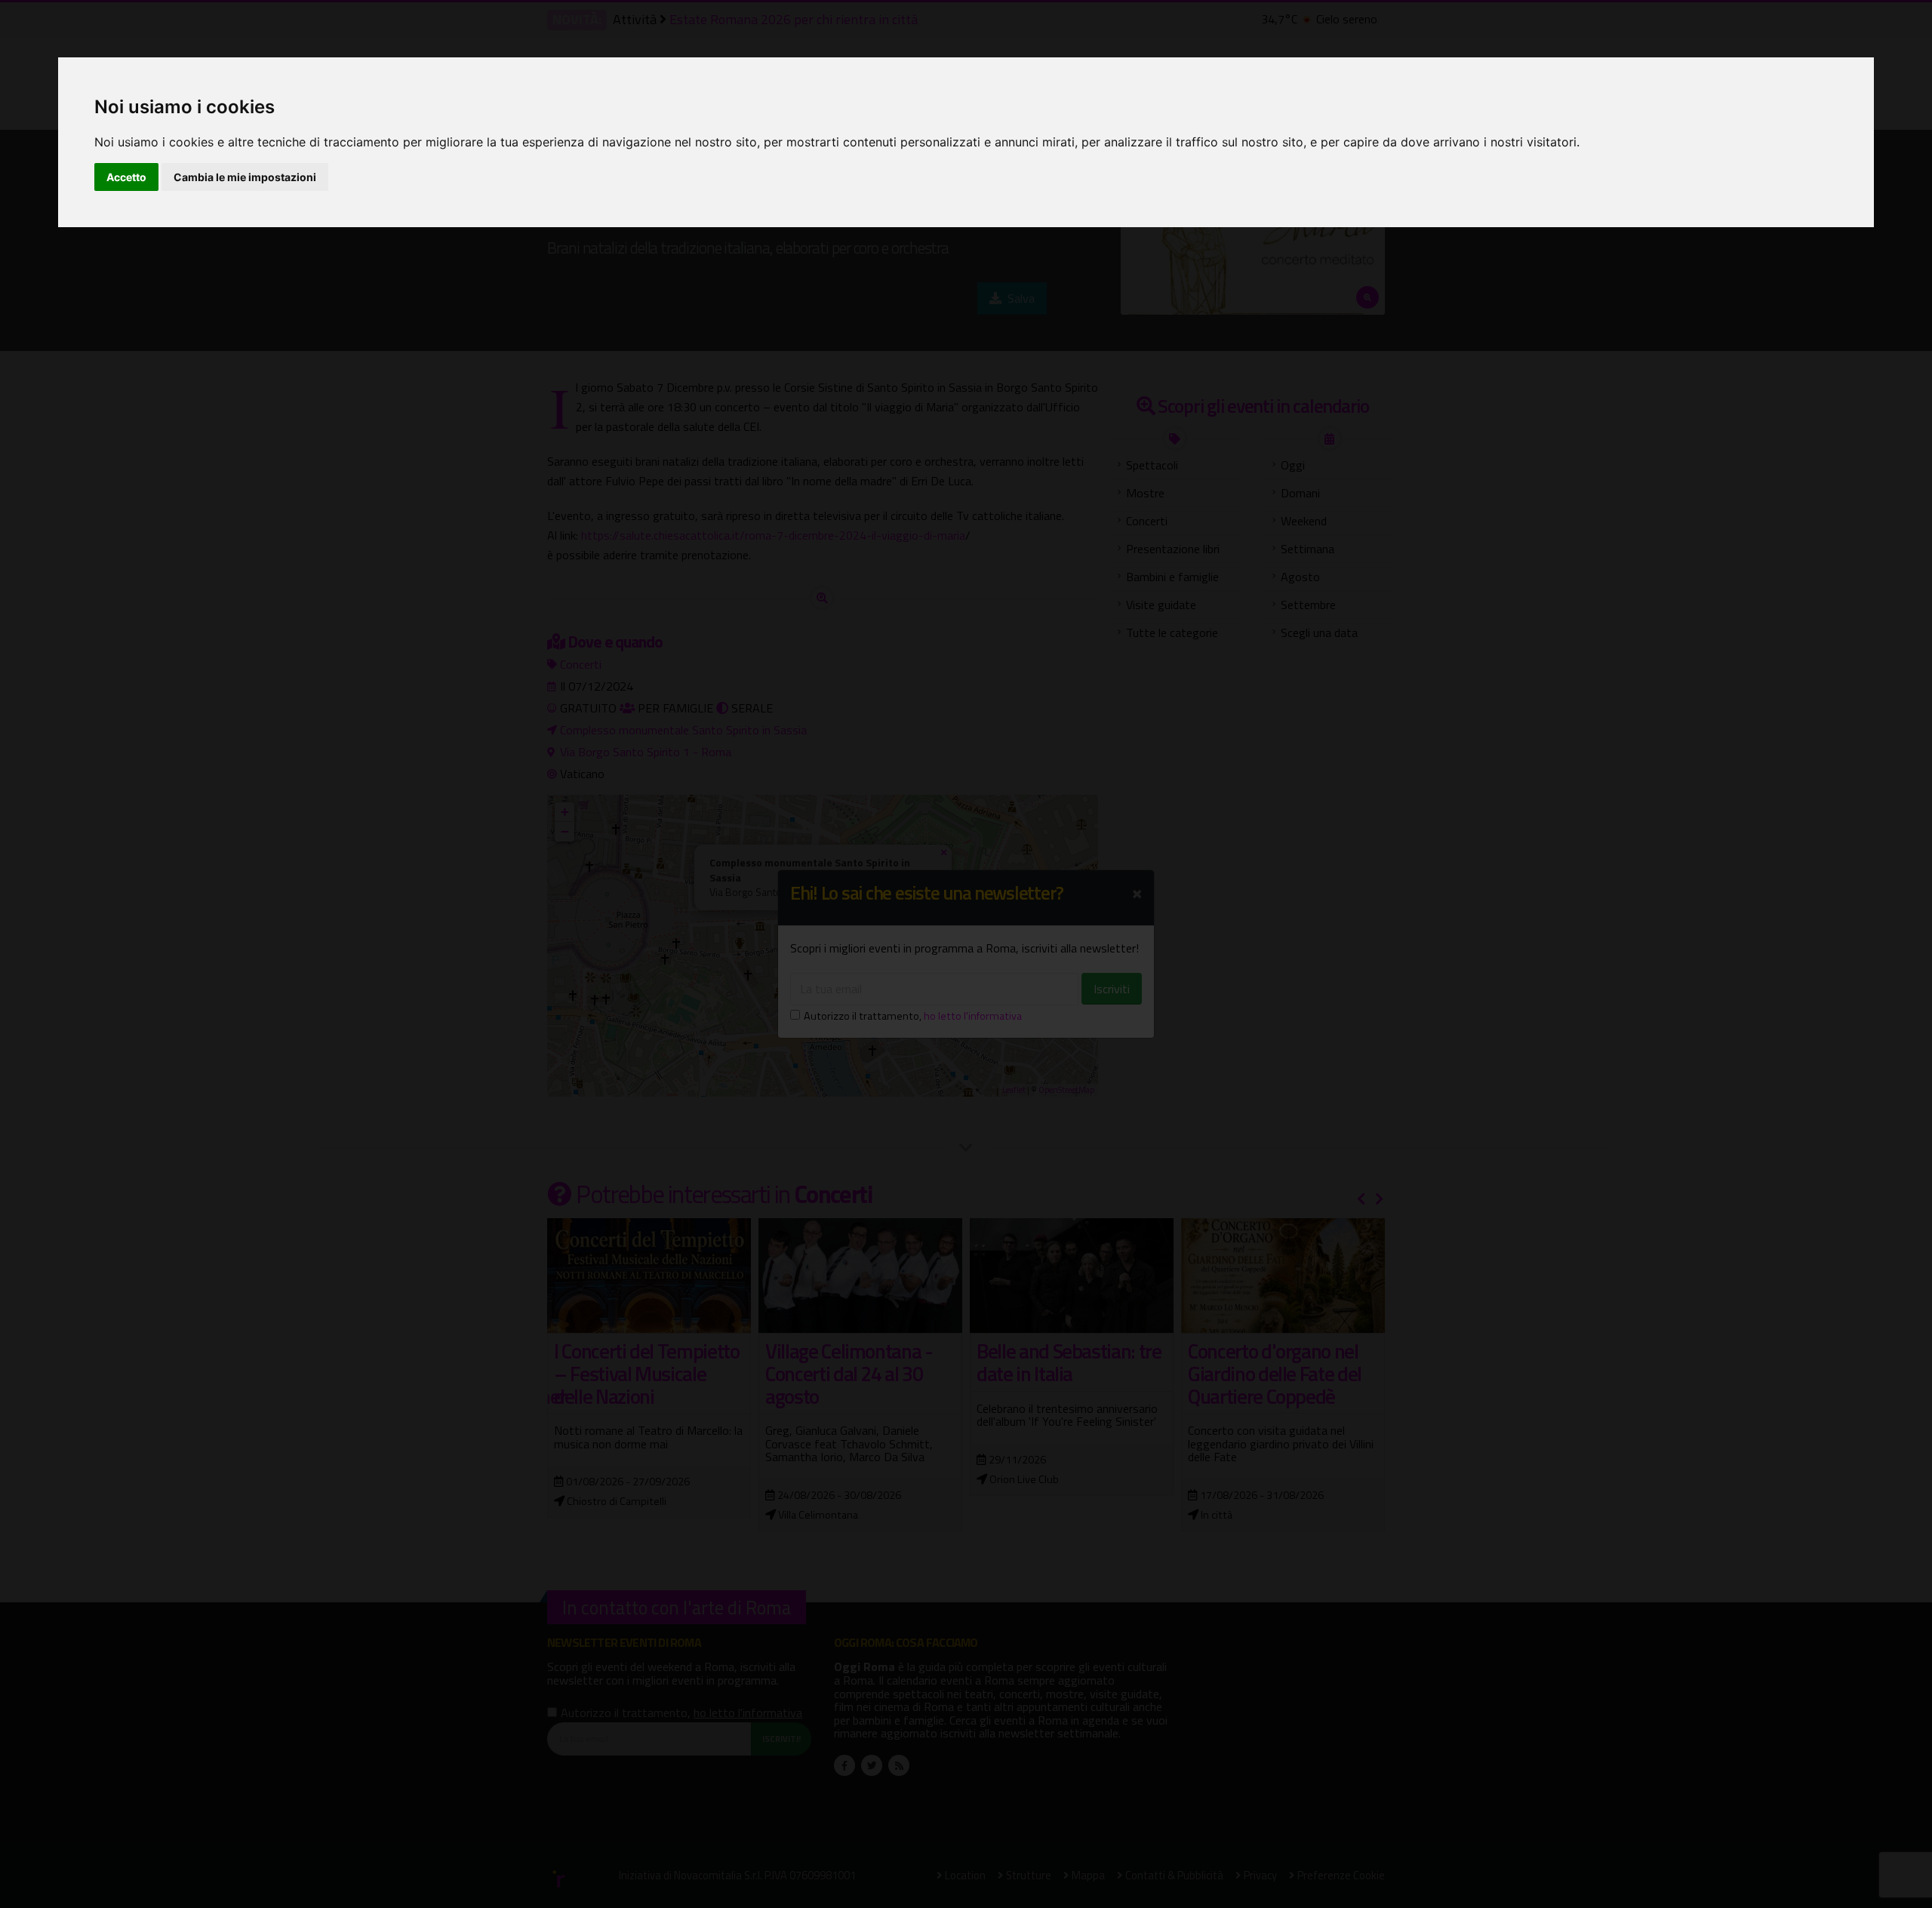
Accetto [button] (126, 177)
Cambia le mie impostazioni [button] (245, 177)
